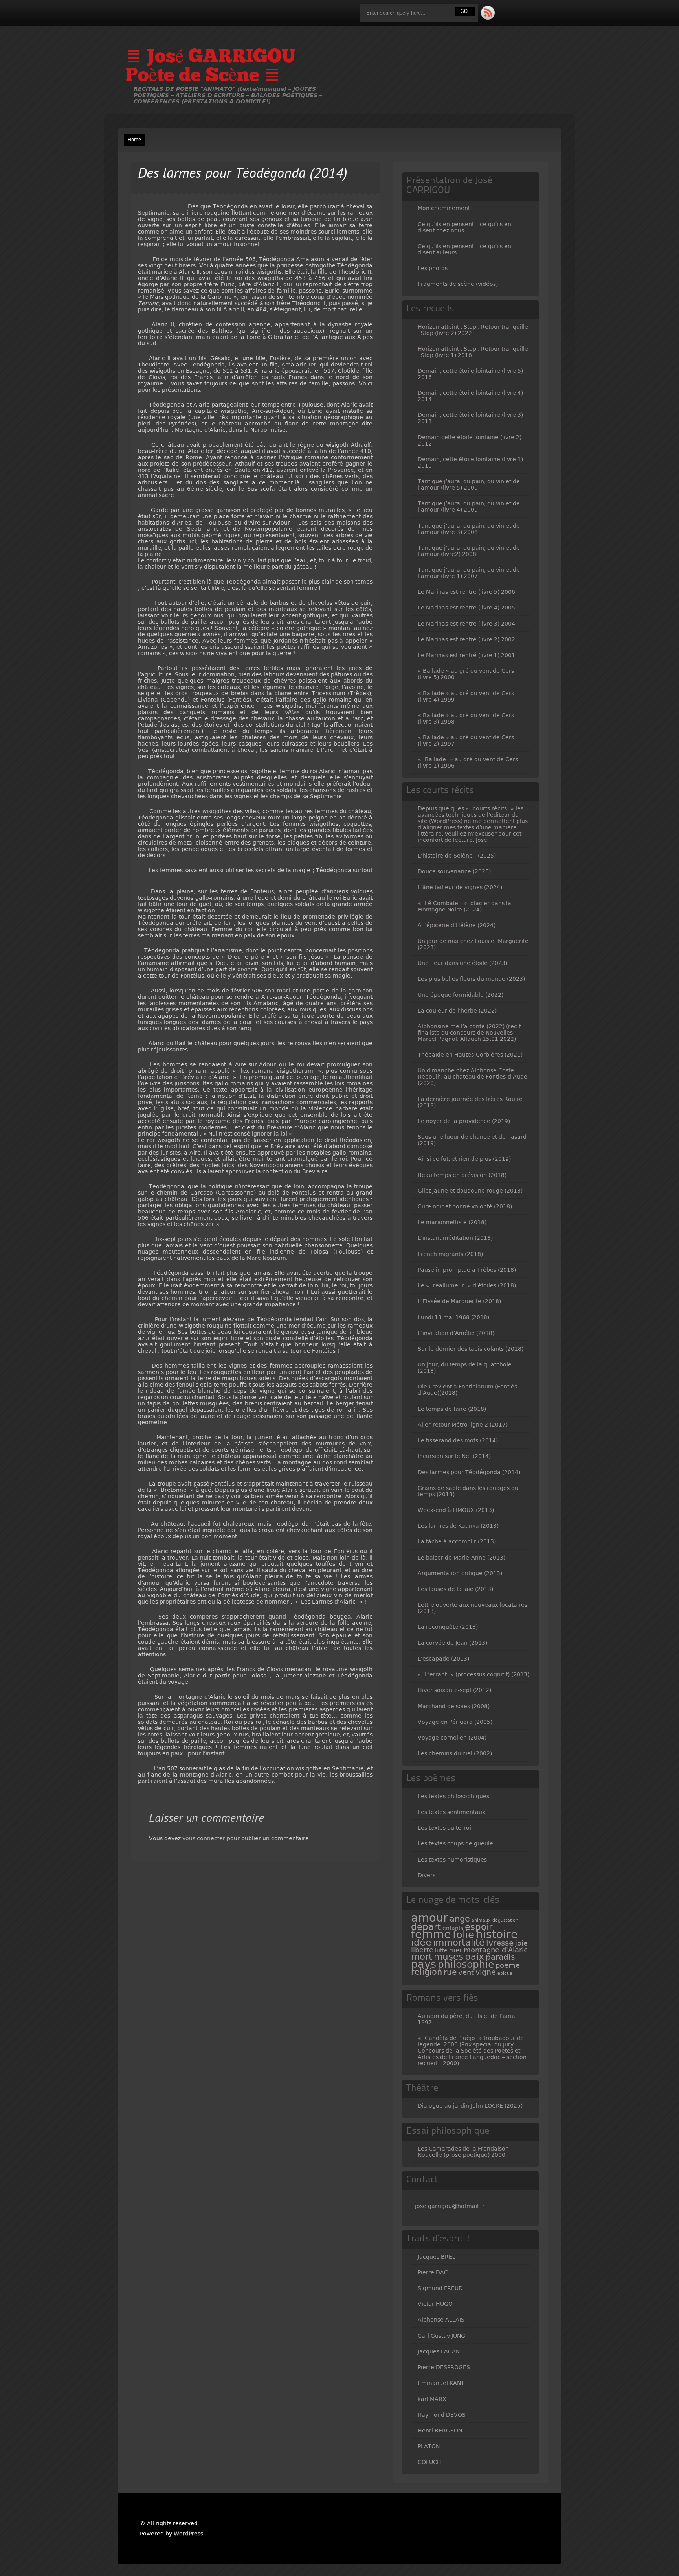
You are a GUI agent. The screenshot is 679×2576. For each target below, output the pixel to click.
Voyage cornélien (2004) (452, 1738)
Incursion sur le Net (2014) (454, 1456)
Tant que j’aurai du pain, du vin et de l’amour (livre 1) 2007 (469, 573)
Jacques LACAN (439, 2351)
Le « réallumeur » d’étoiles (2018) (467, 1285)
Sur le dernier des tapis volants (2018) (471, 1349)
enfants (453, 1928)
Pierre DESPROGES (444, 2367)
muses (449, 1957)
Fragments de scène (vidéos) (458, 284)
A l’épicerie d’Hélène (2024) (457, 925)
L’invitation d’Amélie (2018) (456, 1333)
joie (521, 1943)
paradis (500, 1957)
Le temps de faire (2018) (452, 1409)
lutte (441, 1950)
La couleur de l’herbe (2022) (457, 1011)
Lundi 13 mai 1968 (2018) (453, 1317)
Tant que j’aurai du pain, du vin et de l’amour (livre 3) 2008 (469, 529)
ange (460, 1919)
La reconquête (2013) (448, 1627)
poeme (508, 1965)
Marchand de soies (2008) (454, 1706)
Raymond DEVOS (442, 2415)
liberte (422, 1950)
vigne (486, 1972)
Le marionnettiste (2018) (452, 1222)
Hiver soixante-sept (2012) (454, 1690)
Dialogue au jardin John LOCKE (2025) (470, 2106)
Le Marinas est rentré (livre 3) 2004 (466, 624)
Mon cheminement (444, 208)
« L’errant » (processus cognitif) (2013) (473, 1674)
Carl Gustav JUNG (441, 2336)
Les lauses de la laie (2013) (455, 1589)
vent (466, 1972)
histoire (497, 1934)
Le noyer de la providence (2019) (464, 1121)
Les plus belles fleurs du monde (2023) (471, 979)
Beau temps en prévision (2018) (462, 1175)
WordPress (188, 2534)
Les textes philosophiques (453, 1796)
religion (427, 1972)
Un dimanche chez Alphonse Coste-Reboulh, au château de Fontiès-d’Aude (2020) (473, 1077)
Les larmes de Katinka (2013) (458, 1526)
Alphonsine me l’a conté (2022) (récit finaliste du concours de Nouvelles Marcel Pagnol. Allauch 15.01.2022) (469, 1033)
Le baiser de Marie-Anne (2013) (462, 1558)
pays (424, 1964)
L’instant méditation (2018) (455, 1238)
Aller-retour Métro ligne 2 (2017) (463, 1425)
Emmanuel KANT (441, 2383)
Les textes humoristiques (452, 1860)
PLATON (429, 2446)
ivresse (500, 1943)
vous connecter (204, 1838)
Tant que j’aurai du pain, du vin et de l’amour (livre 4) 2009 (469, 506)
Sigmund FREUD (440, 2288)
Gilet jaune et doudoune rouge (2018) (470, 1191)
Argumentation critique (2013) (460, 1573)
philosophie (466, 1964)
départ (426, 1927)
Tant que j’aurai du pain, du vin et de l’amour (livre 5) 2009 (469, 484)
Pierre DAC (433, 2272)
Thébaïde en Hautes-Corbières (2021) (470, 1055)
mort (422, 1957)
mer (456, 1950)
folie (463, 1935)
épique (505, 1973)
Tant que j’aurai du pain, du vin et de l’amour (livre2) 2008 (469, 551)
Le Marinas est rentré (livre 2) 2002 (466, 639)
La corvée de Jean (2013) (452, 1643)
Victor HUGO (435, 2304)
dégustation (505, 1920)
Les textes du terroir (446, 1828)
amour (429, 1918)
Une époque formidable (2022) (461, 995)
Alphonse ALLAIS (441, 2320)
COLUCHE (431, 2462)
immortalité (459, 1943)
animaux (481, 1920)
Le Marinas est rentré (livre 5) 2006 (466, 592)
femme (431, 1934)
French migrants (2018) (450, 1254)
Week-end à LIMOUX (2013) (456, 1510)
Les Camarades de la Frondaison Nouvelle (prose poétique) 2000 (463, 2152)
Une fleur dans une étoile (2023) (462, 963)
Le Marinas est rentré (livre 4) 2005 (466, 608)
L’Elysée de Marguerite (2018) (459, 1301)
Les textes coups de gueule (455, 1843)
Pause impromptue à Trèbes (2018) (467, 1270)
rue (450, 1972)
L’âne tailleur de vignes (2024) (460, 887)
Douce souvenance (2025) (454, 871)
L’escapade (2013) (443, 1659)
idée (421, 1943)
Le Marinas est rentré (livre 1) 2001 (466, 655)
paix (474, 1957)
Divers (427, 1875)
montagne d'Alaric (496, 1950)
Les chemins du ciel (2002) (455, 1753)
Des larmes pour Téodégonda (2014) (469, 1472)
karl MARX (432, 2399)
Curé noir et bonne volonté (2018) (465, 1206)
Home (134, 140)
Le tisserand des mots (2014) (458, 1440)
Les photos (433, 268)
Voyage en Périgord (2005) (455, 1722)
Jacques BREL (437, 2257)
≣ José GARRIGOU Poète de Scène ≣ (211, 67)
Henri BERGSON (440, 2431)
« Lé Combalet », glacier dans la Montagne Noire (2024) (464, 906)
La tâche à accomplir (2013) (457, 1541)
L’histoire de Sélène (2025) (457, 856)
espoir (479, 1927)
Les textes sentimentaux (451, 1812)
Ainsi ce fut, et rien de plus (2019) (464, 1159)
